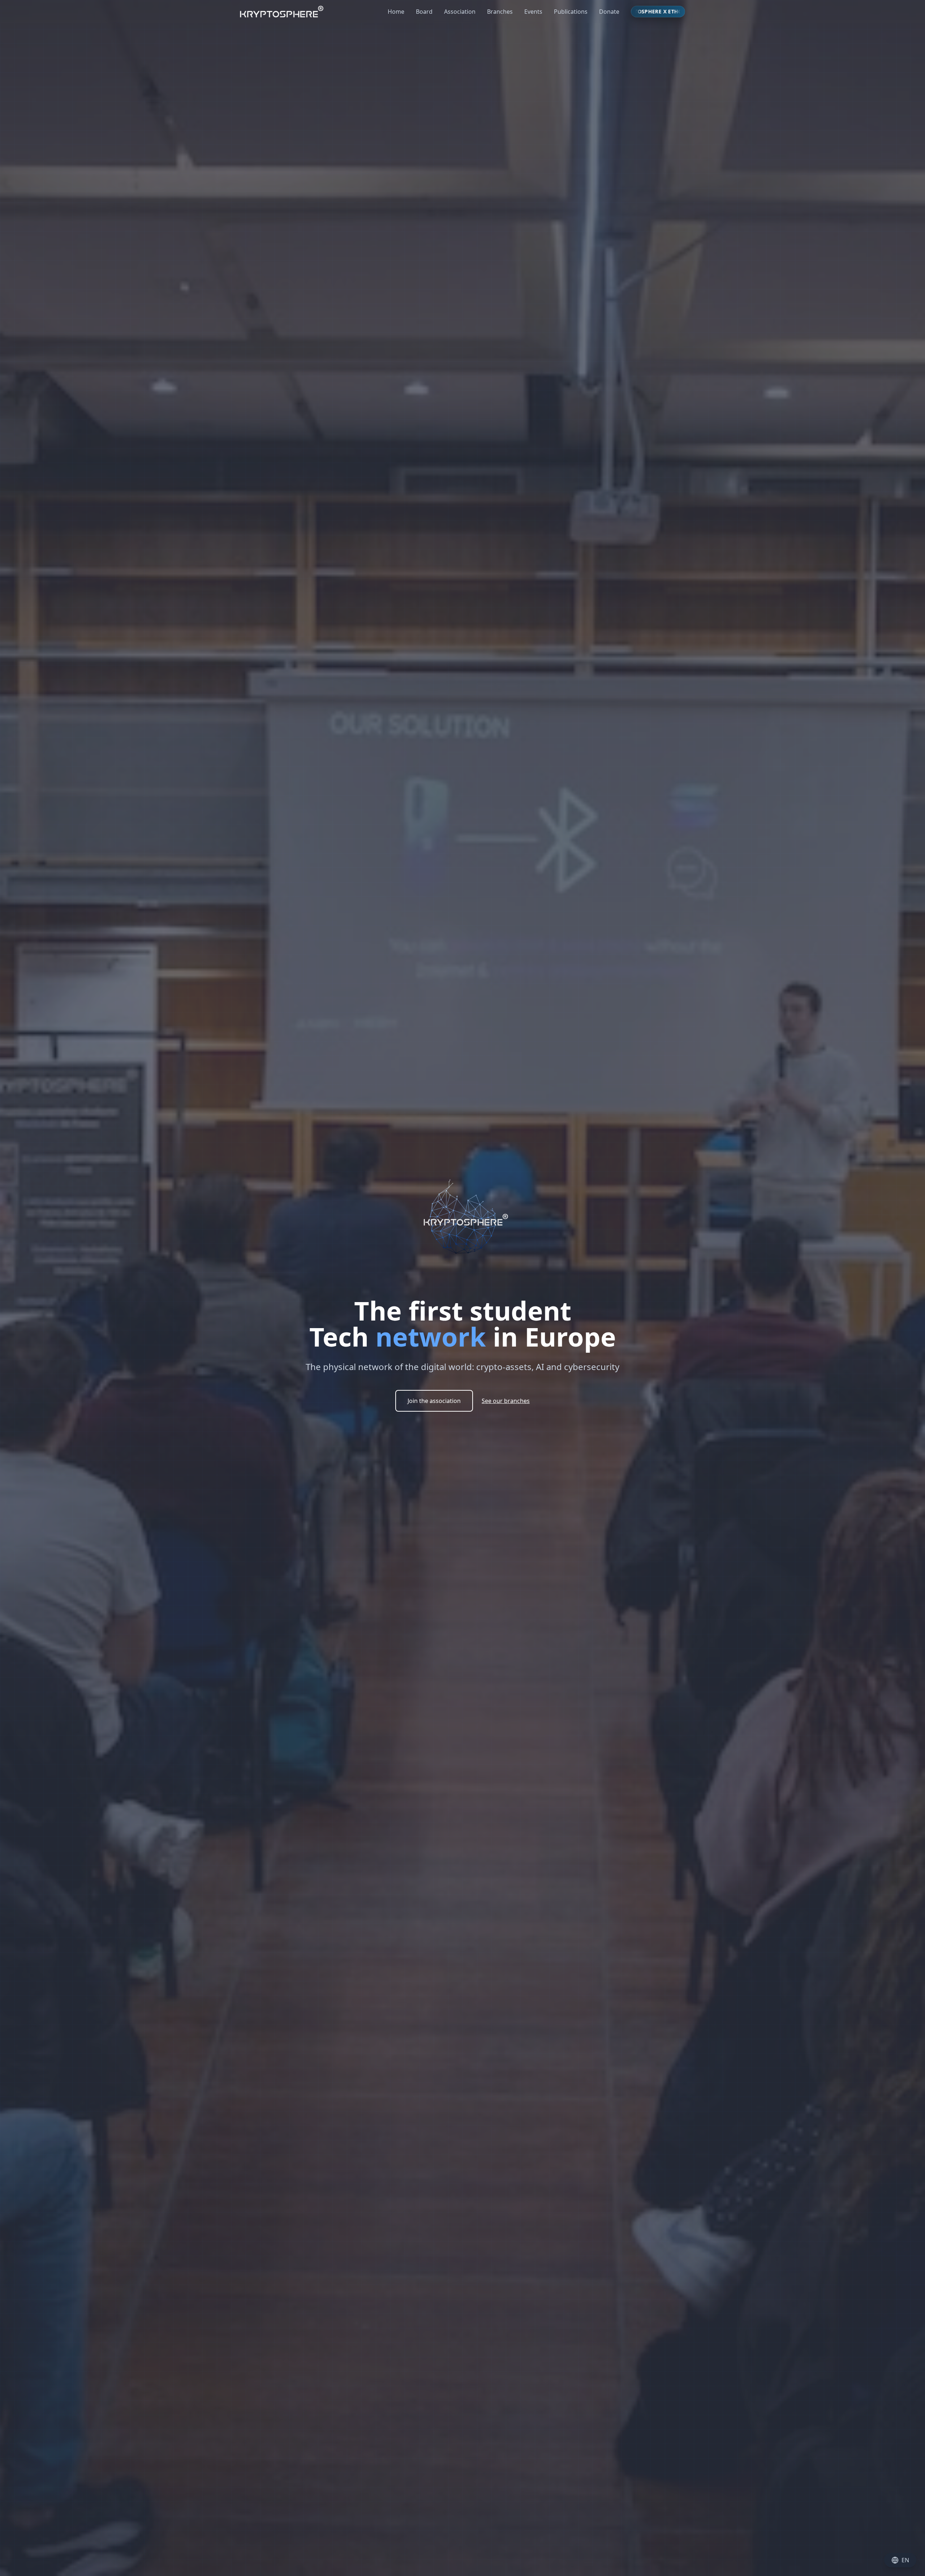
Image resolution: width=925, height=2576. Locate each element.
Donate (609, 12)
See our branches (506, 1401)
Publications (571, 12)
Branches (500, 12)
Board (424, 12)
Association (460, 12)
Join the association (434, 1401)
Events (533, 12)
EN (905, 2560)
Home (396, 12)
